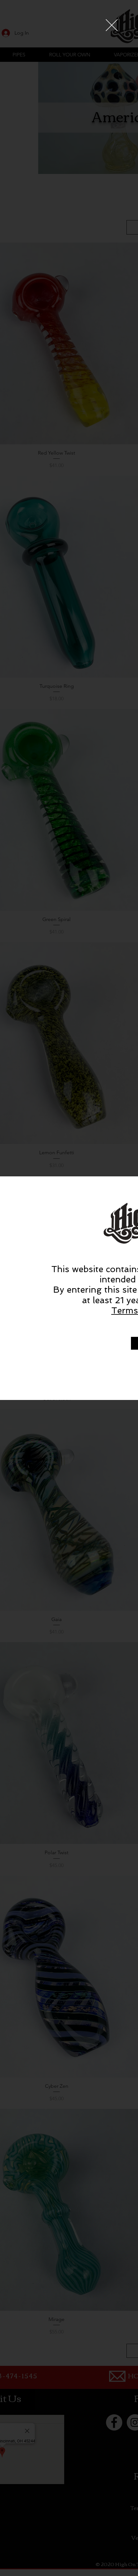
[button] (112, 25)
